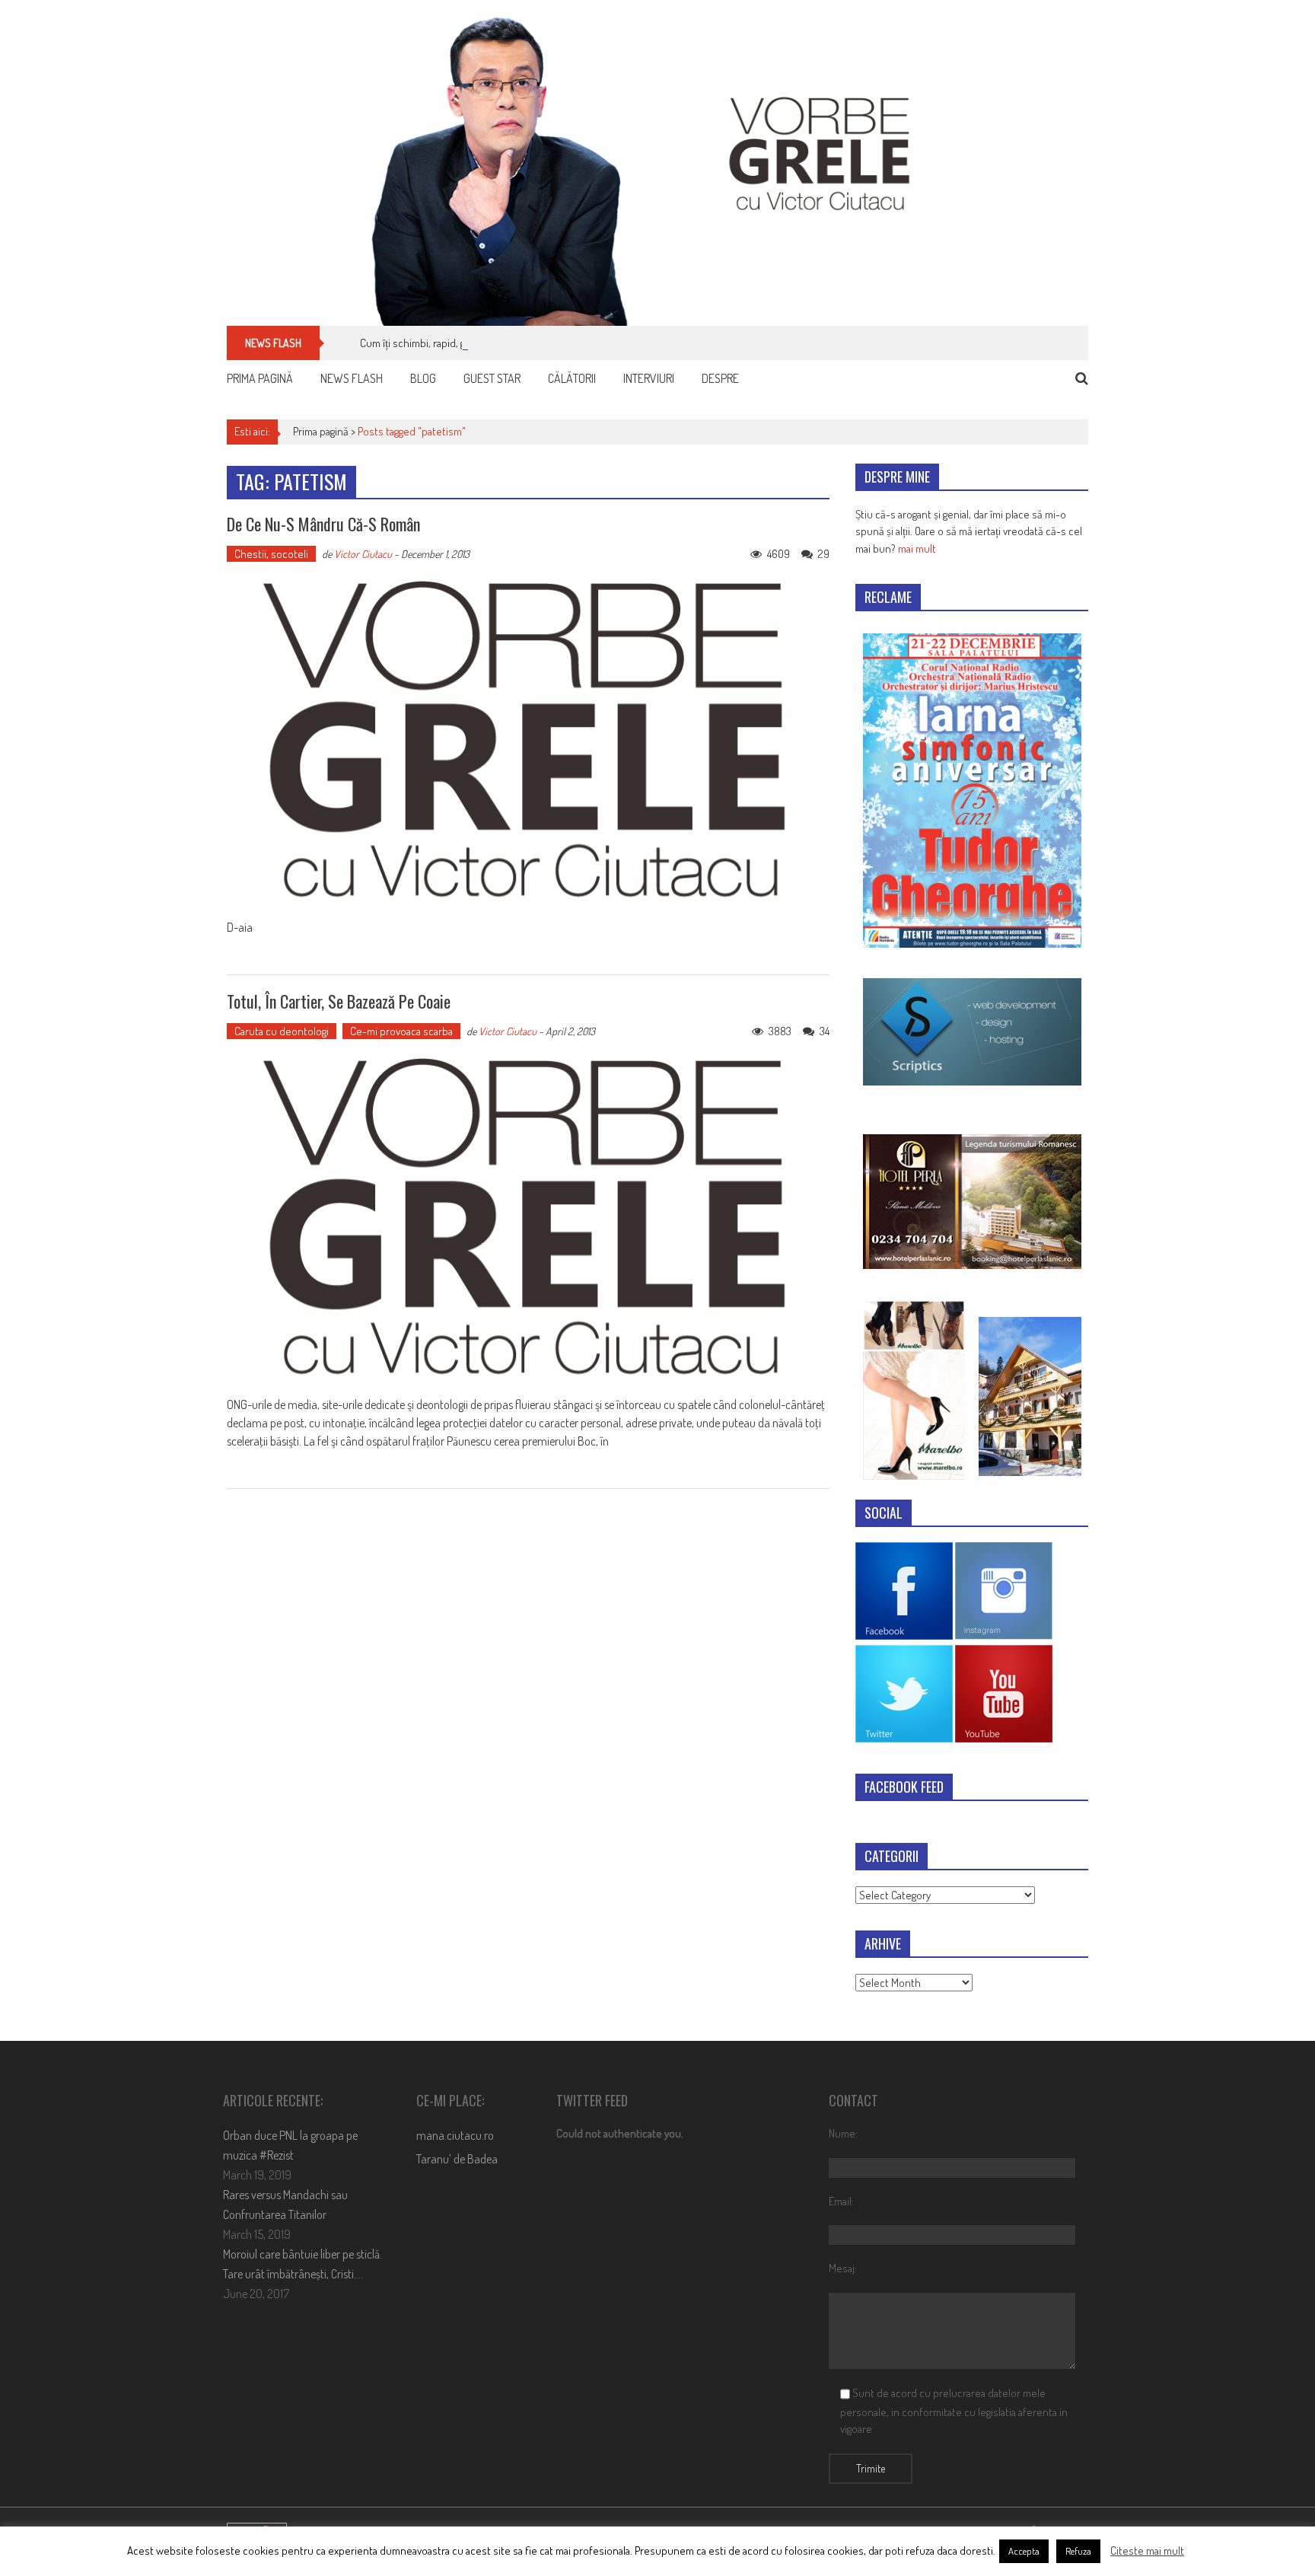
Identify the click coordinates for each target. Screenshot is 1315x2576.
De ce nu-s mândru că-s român (323, 524)
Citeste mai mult (1147, 2550)
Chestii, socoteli (271, 554)
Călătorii (572, 378)
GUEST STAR (492, 378)
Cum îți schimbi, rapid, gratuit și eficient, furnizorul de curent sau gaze (517, 343)
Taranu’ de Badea (457, 2159)
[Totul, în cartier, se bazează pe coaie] (528, 1218)
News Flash (352, 378)
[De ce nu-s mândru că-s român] (528, 741)
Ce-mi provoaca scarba (401, 1031)
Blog (423, 378)
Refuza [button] (1078, 2551)
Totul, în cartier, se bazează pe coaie (339, 1001)
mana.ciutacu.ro (455, 2135)
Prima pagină (260, 378)
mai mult (917, 548)
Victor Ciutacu (363, 554)
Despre (720, 378)
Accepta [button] (1024, 2551)
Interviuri (649, 378)
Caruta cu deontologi (282, 1031)
